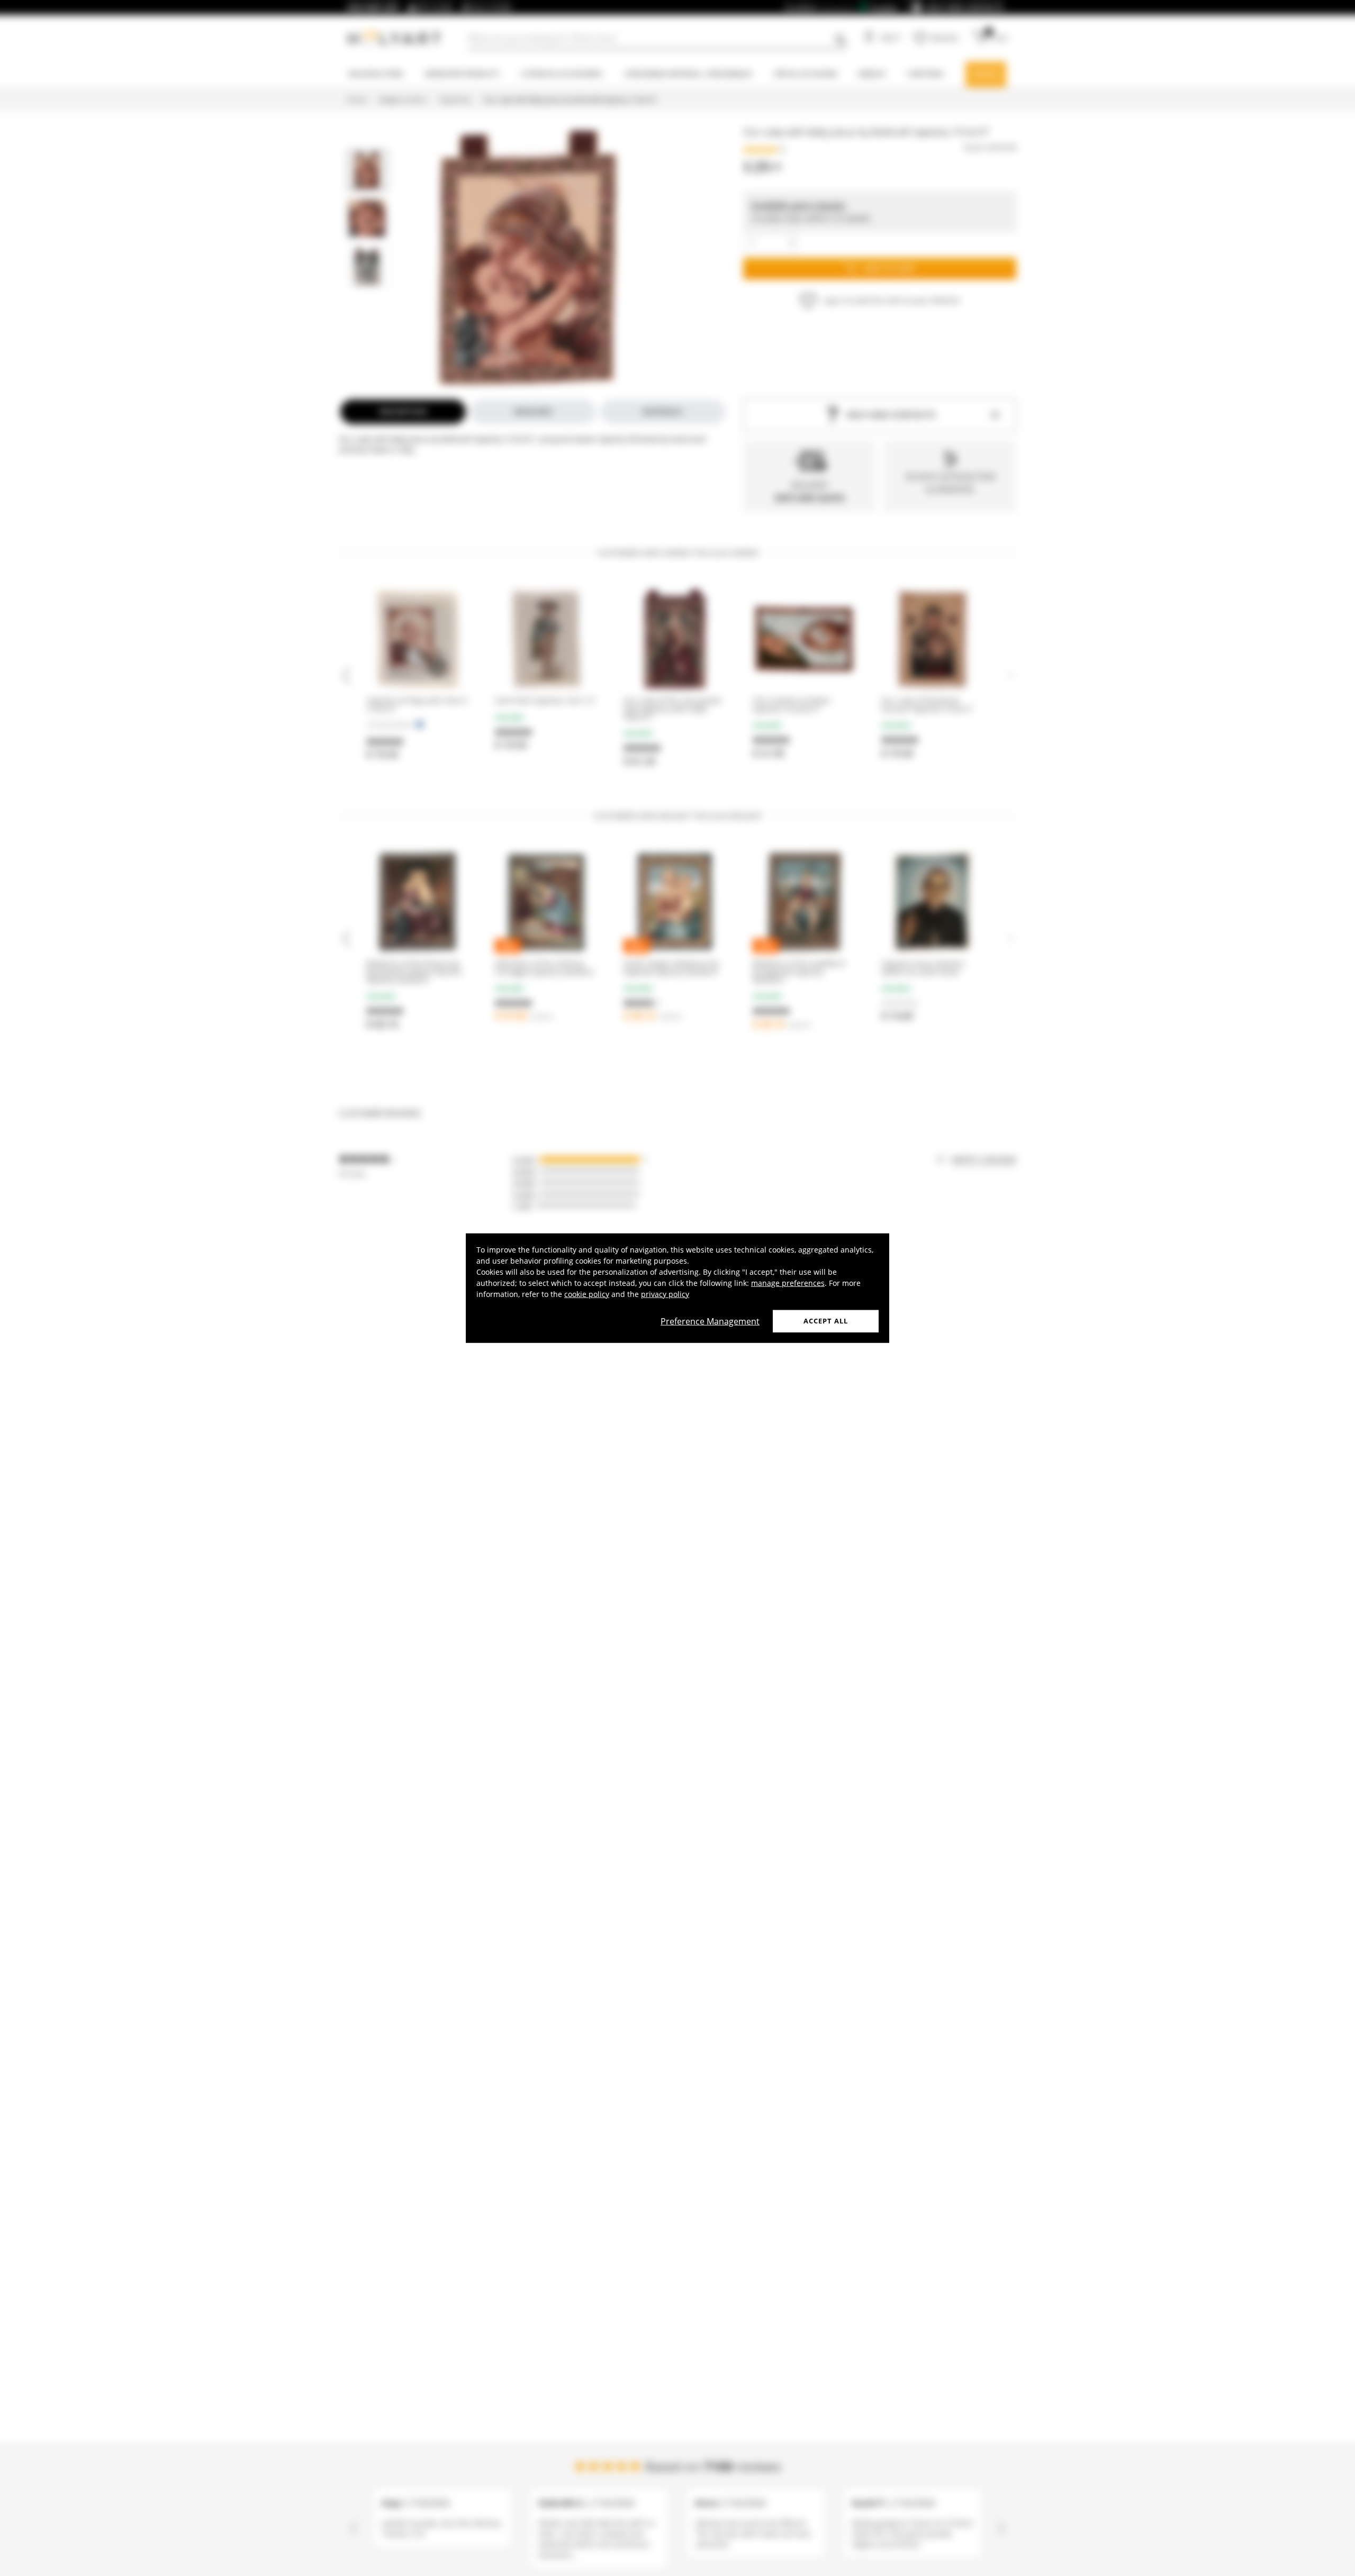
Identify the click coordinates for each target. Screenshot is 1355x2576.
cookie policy (587, 1294)
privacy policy (665, 1294)
